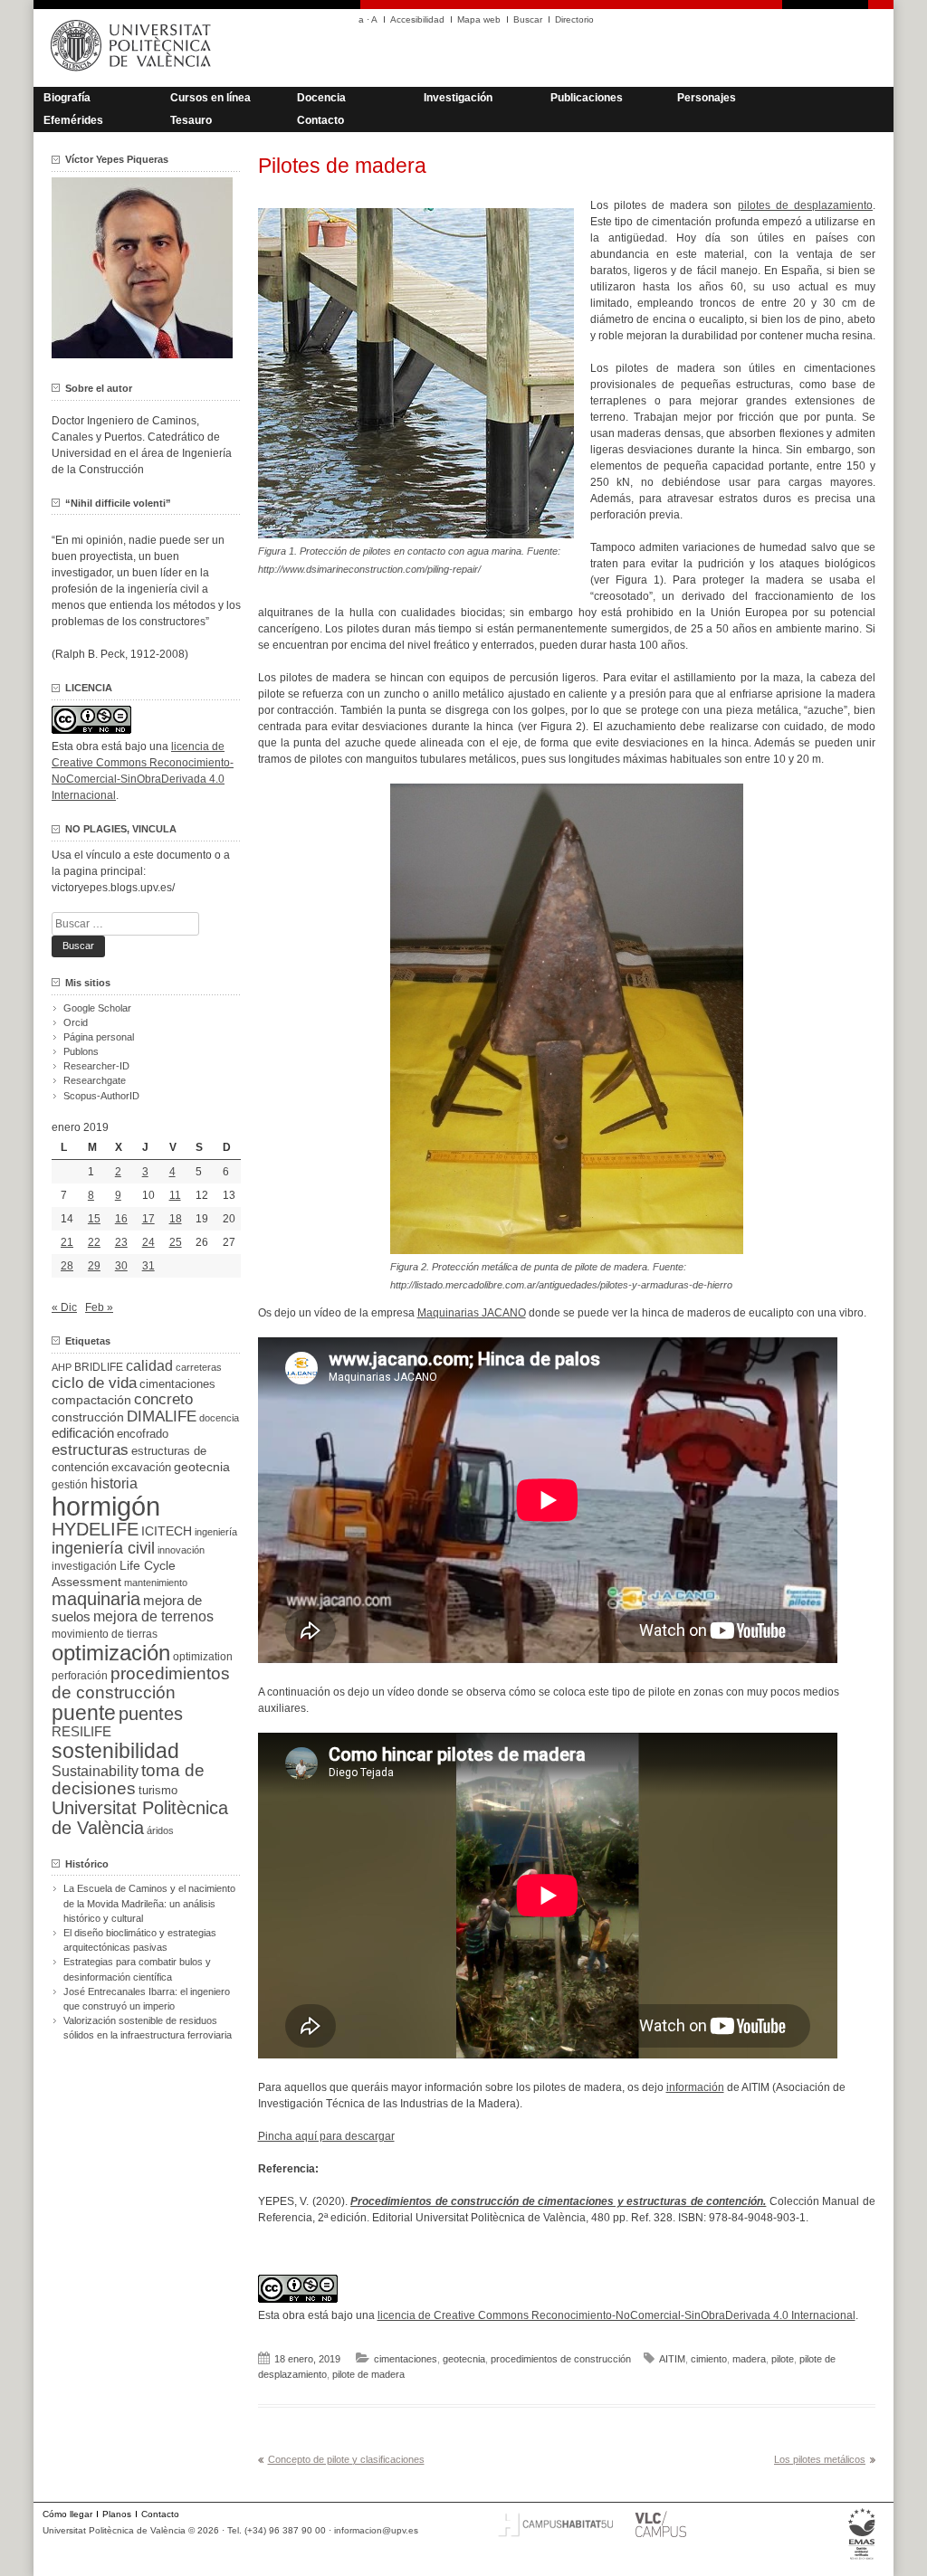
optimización (111, 1653)
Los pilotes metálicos (820, 2459)
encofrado (143, 1434)
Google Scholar (97, 1008)
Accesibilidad (417, 19)
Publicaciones (587, 98)
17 (148, 1219)
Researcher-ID (96, 1066)
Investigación (458, 98)
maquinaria (96, 1599)
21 (67, 1242)
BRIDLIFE (99, 1367)
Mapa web (479, 19)
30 (121, 1266)
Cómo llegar (67, 2514)
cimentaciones (406, 2359)
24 (148, 1242)
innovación (181, 1550)
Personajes (707, 98)
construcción (88, 1417)
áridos (160, 1830)
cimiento (709, 2359)
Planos (117, 2514)
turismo (158, 1791)
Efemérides (73, 120)
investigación (84, 1566)
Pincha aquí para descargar (326, 2136)
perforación (80, 1676)
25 (176, 1242)
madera (749, 2359)
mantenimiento (156, 1583)
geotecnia (464, 2359)
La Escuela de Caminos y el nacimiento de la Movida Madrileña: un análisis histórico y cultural (149, 1903)
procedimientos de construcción (561, 2359)
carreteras (199, 1367)
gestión (70, 1484)
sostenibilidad (115, 1751)
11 (175, 1195)
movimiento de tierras (105, 1634)
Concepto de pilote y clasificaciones (346, 2459)
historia (114, 1483)
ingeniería (216, 1532)
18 (176, 1219)
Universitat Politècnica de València (140, 1818)
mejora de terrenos (153, 1616)
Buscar (528, 19)
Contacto (320, 120)
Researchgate (95, 1080)
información (695, 2087)
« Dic (64, 1307)
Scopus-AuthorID (101, 1096)
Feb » (99, 1307)
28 (67, 1266)
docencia (219, 1418)
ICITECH (167, 1531)
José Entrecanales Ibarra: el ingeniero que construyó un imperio (147, 1999)
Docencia (321, 98)
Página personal (99, 1037)
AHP (62, 1367)
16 (121, 1219)
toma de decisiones (128, 1779)
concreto (163, 1399)
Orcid (76, 1022)
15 (94, 1219)
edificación (83, 1433)
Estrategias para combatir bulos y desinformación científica (137, 1969)
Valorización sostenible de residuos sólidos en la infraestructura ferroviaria (148, 2028)
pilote (783, 2359)
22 (94, 1242)
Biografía (67, 98)
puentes (151, 1714)
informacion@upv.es (376, 2530)
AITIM (672, 2359)
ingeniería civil (103, 1548)
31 (148, 1266)
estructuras (90, 1450)
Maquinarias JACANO (472, 1313)
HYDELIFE (95, 1529)
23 (121, 1242)
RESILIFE (81, 1731)
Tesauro (191, 120)
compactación (91, 1400)
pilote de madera (368, 2374)
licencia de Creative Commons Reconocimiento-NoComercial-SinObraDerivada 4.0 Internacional (616, 2315)
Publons (81, 1051)
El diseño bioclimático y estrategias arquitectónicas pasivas (140, 1940)
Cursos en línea (210, 98)
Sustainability (95, 1771)
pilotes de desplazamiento (805, 205)
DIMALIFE (162, 1416)
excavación (141, 1467)
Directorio (574, 19)
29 (94, 1266)
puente (84, 1713)
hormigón (106, 1506)
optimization (203, 1657)
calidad (149, 1366)
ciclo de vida (94, 1383)
